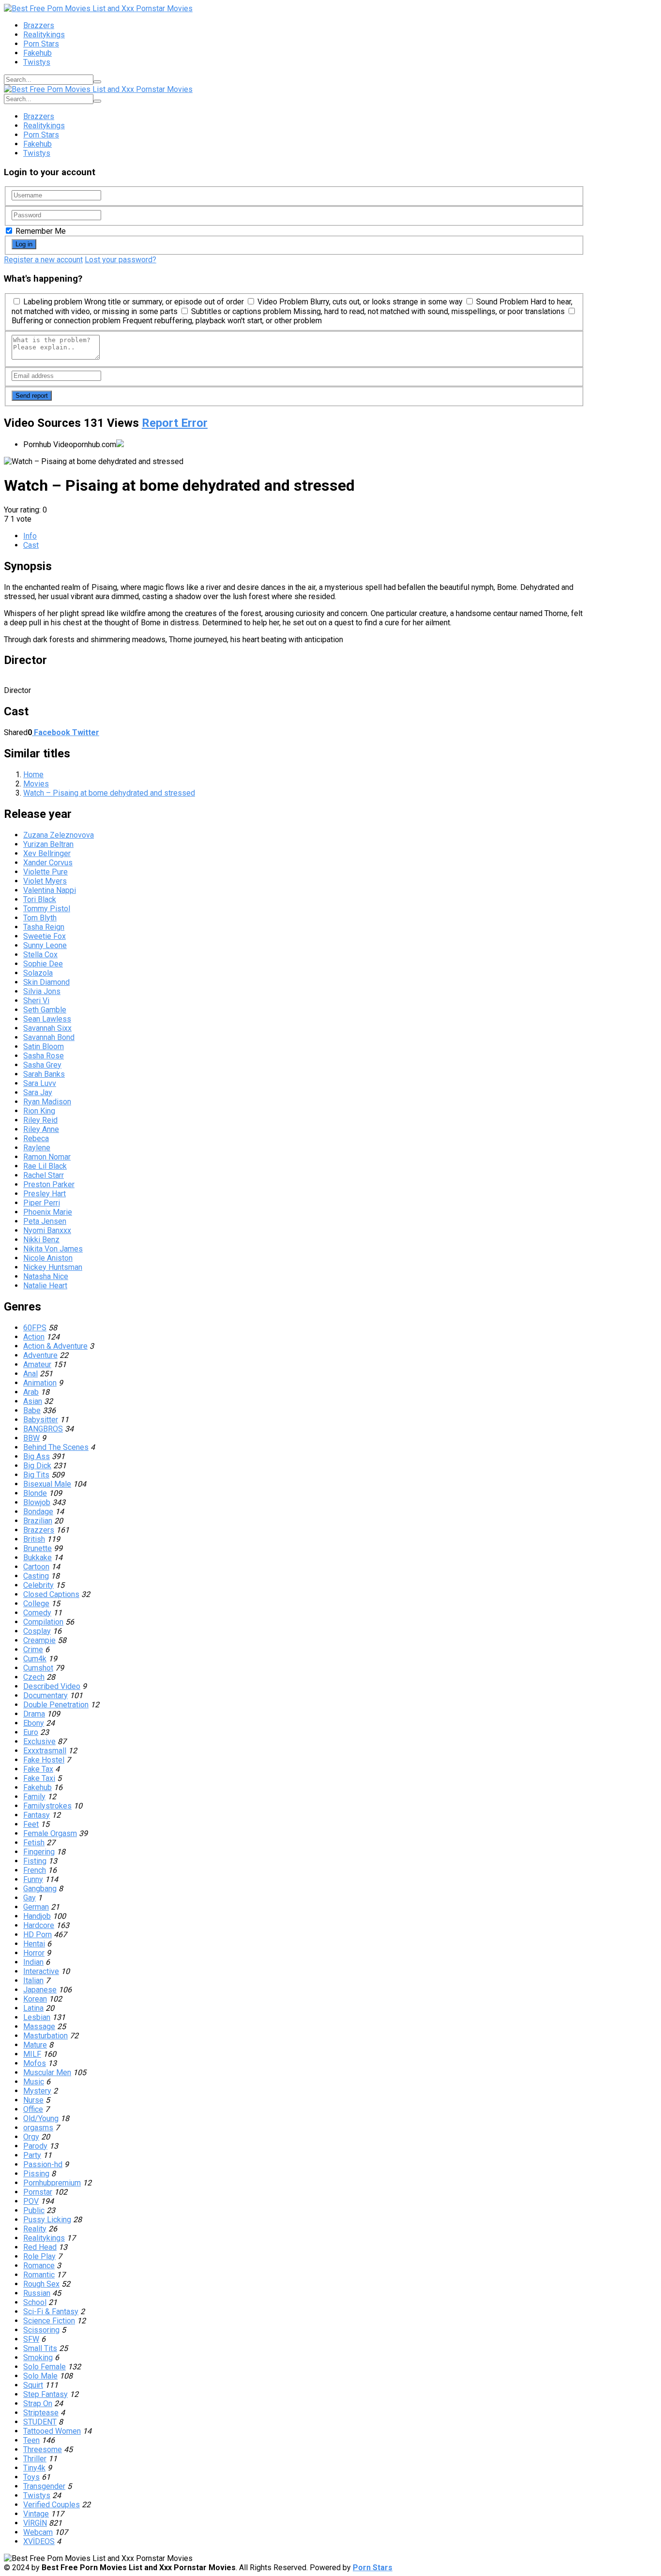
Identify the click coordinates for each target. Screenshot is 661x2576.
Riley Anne (41, 1129)
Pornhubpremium (52, 2183)
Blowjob (37, 1502)
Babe (32, 1410)
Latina (33, 2008)
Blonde (35, 1493)
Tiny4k (34, 2468)
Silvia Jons (42, 991)
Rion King (39, 1111)
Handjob (37, 1916)
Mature (35, 2045)
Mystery (37, 2091)
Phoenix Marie (48, 1212)
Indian (33, 1962)
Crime (33, 1650)
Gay (30, 1898)
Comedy (37, 1613)
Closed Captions (51, 1594)
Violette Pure (45, 872)
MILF (32, 2054)
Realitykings (44, 35)
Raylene (37, 1148)
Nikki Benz (41, 1240)
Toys (31, 2477)
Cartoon (36, 1567)
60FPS (35, 1328)
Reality (35, 2229)
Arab (31, 1392)
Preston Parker (49, 1184)
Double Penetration (56, 1705)
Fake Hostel (44, 1760)
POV (31, 2201)
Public (34, 2210)
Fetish (34, 1843)
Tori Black (40, 899)
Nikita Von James (53, 1249)
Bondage (38, 1512)
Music (34, 2082)
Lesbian (37, 2017)
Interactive (41, 1971)
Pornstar (38, 2192)
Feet (31, 1824)
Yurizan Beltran (48, 844)
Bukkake (38, 1558)
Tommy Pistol (47, 909)
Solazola (38, 973)
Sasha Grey (42, 1065)
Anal (30, 1374)
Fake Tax (38, 1769)
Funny (33, 1879)
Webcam (38, 2532)
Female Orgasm (50, 1833)
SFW (31, 2339)
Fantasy (37, 1815)
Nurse (33, 2100)
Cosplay (37, 1631)
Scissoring (41, 2330)
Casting (36, 1576)
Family (34, 1797)
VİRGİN (35, 2523)
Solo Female (45, 2367)
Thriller (35, 2459)
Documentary (45, 1695)
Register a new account (43, 260)
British (34, 1539)
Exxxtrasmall (45, 1751)
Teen (31, 2440)
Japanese (40, 1990)
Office (33, 2109)
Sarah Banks (44, 1074)
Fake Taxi (39, 1778)
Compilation (43, 1622)
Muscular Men (47, 2072)
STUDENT (40, 2422)
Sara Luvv (40, 1083)
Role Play (39, 2256)
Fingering (39, 1852)
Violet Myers (45, 881)
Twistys (37, 62)
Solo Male (40, 2376)
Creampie (39, 1640)
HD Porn (38, 1935)
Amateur (37, 1364)
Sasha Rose (44, 1056)
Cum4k (35, 1659)
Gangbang (40, 1889)
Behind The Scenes (56, 1447)
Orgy (31, 2137)
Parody (35, 2146)
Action (34, 1337)
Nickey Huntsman (53, 1267)
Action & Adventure (55, 1346)
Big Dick (37, 1466)
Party (32, 2155)
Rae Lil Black (45, 1166)
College (36, 1604)
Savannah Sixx (47, 1028)
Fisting (35, 1861)
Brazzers (39, 25)
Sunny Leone (45, 945)
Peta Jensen (45, 1221)
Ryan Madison (47, 1102)
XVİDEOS (39, 2541)
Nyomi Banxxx (47, 1230)
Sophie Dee (43, 964)
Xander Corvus (48, 863)
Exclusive (39, 1741)
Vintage (36, 2514)
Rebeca (36, 1138)
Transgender (44, 2486)
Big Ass (37, 1456)
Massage (39, 2026)
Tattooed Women (52, 2431)
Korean (35, 1999)
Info (30, 536)
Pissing (36, 2174)
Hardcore (39, 1925)
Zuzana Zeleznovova (59, 835)
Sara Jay (38, 1092)
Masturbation (45, 2036)
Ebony (34, 1723)
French (35, 1870)
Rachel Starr (44, 1175)
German (36, 1907)
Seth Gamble (45, 1010)
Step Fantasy (45, 2394)
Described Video (52, 1686)
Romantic (39, 2275)
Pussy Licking (47, 2220)
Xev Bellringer (47, 853)
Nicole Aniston (48, 1258)
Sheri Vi (36, 1001)
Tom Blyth (40, 918)
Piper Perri (42, 1203)
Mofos (35, 2063)
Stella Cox (40, 955)
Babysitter (41, 1420)
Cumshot (38, 1668)
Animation (40, 1383)
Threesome (43, 2449)
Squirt (33, 2385)
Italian (33, 1981)
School (35, 2302)
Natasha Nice (46, 1276)
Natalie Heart (45, 1286)
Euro (31, 1732)
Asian (33, 1401)
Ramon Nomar (47, 1157)
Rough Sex (41, 2284)
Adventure (40, 1355)
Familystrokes (47, 1806)
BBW (31, 1438)
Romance (39, 2266)
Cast (31, 545)
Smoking (38, 2358)
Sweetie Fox (45, 936)
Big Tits (36, 1475)
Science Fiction (49, 2321)
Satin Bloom (44, 1047)
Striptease (41, 2413)
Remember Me (40, 231)
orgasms (38, 2128)
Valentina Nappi (50, 890)
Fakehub (38, 53)
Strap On (38, 2403)
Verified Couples (52, 2505)
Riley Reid (40, 1120)
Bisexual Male (47, 1484)
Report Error (175, 423)
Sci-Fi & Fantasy (51, 2312)
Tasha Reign (44, 927)
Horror (34, 1953)
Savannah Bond (49, 1037)
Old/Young (41, 2118)
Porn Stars (41, 44)
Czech (34, 1677)
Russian (37, 2293)
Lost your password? (120, 260)
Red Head (40, 2247)
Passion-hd (43, 2164)
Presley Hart (45, 1194)
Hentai (34, 1944)
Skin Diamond (46, 982)
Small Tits (40, 2348)
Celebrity (38, 1585)
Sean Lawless (47, 1019)
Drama (34, 1714)
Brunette (38, 1548)
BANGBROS (43, 1429)
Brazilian (38, 1521)
